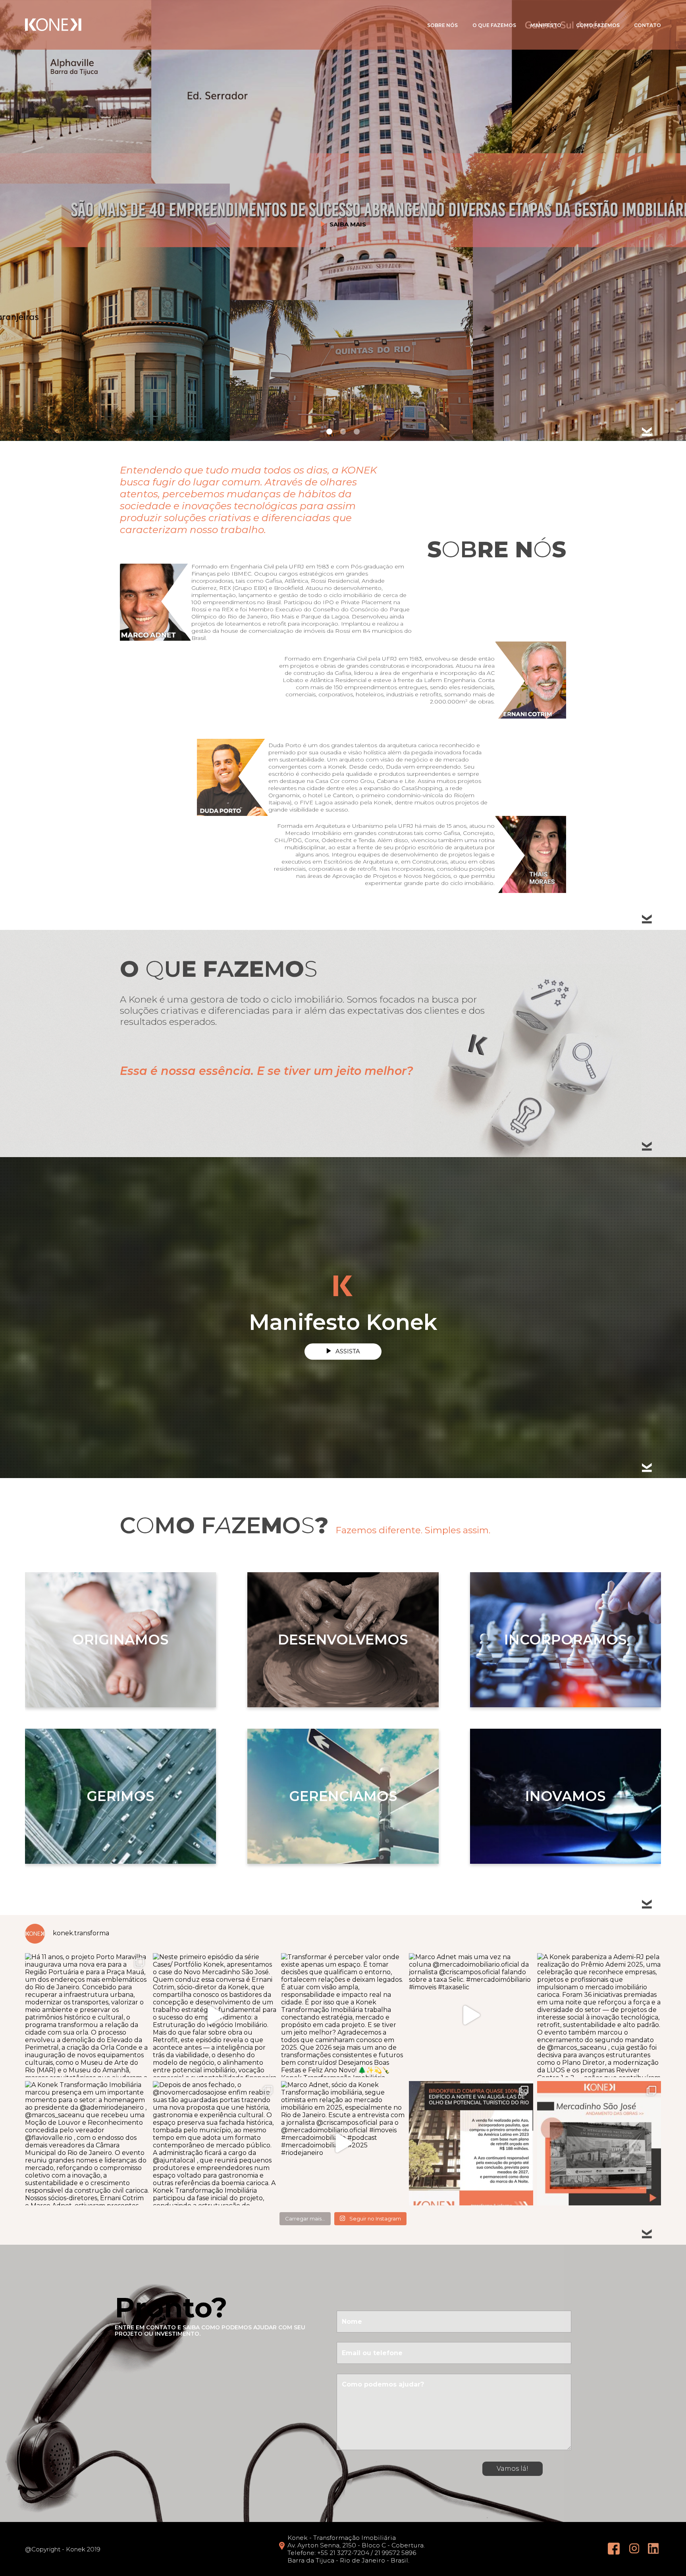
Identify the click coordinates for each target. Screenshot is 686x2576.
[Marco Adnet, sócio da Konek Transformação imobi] (343, 2143)
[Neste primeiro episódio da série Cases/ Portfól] (215, 2015)
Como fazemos (598, 25)
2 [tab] (343, 431)
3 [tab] (356, 431)
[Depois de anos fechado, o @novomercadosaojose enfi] (215, 2143)
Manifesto (546, 25)
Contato (647, 25)
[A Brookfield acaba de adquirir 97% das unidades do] (471, 2143)
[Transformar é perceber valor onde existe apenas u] (343, 2015)
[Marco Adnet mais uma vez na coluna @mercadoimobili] (471, 2015)
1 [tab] (329, 431)
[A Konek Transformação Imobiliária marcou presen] (87, 2143)
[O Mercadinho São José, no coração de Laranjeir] (599, 2143)
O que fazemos (494, 25)
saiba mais (348, 225)
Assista (348, 1351)
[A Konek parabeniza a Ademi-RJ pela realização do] (599, 2015)
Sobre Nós (442, 25)
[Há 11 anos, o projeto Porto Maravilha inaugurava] (87, 2015)
